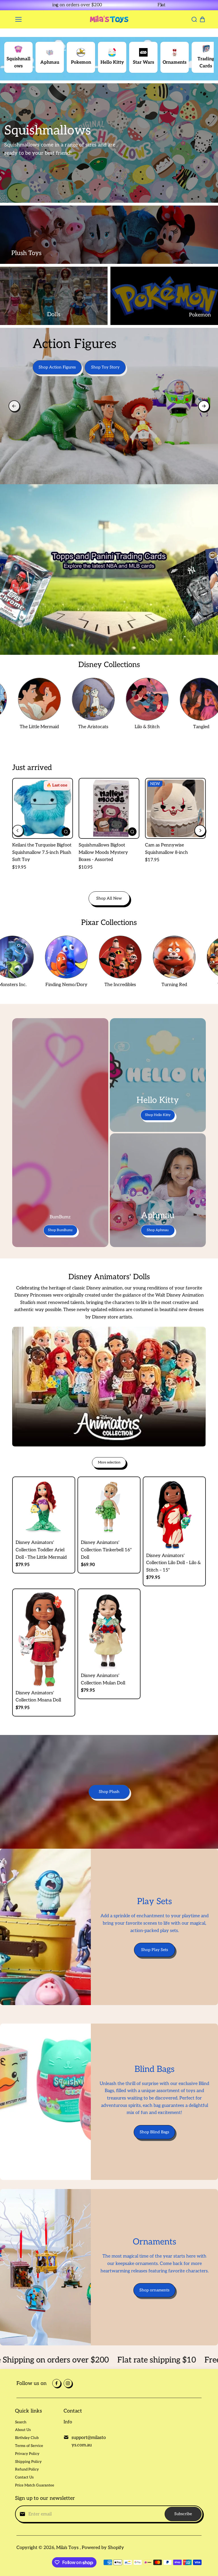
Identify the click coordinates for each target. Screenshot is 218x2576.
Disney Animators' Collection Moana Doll (38, 1697)
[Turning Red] (139, 957)
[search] (194, 19)
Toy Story (193, 985)
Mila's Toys (68, 2548)
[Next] (161, 5)
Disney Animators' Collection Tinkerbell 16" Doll (106, 1550)
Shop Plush (109, 1792)
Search (21, 2422)
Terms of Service (29, 2446)
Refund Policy (27, 2469)
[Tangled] (163, 699)
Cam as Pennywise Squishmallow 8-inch (166, 849)
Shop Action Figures (57, 367)
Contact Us (24, 2477)
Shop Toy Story (105, 367)
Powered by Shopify (103, 2548)
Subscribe (183, 2514)
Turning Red (139, 985)
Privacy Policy (27, 2454)
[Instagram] (68, 2383)
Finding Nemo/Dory (31, 985)
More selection (109, 1462)
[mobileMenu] (18, 19)
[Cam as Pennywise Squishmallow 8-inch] (175, 808)
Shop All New (109, 898)
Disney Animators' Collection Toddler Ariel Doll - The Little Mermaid (41, 1550)
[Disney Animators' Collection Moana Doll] (44, 1639)
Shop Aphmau (158, 1230)
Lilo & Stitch (110, 727)
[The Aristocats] (56, 699)
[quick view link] (66, 832)
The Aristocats (56, 727)
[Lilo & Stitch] (110, 699)
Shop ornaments (154, 2290)
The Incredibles (85, 985)
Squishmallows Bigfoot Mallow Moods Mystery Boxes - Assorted (103, 852)
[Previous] (57, 5)
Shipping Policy (28, 2462)
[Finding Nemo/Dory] (31, 957)
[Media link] (109, 143)
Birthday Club (27, 2438)
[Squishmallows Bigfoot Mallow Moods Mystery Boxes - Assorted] (109, 808)
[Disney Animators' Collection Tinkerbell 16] (109, 1508)
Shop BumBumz (60, 1230)
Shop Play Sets (155, 1950)
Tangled (164, 727)
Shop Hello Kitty (158, 1115)
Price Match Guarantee (35, 2485)
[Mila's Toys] (109, 19)
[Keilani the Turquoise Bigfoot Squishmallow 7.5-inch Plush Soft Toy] (43, 808)
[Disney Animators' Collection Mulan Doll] (109, 1631)
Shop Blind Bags (154, 2132)
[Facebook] (56, 2383)
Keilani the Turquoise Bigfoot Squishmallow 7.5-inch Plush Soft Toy (42, 852)
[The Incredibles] (85, 957)
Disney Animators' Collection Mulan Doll (103, 1679)
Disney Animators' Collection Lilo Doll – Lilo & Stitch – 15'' (173, 1563)
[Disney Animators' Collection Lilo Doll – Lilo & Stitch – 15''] (174, 1514)
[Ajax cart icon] (202, 19)
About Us (23, 2430)
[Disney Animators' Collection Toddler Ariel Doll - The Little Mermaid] (44, 1508)
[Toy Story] (193, 957)
